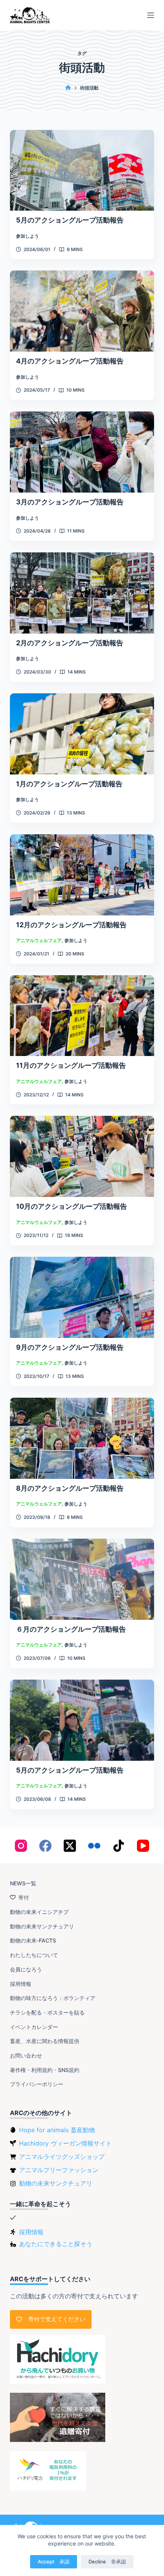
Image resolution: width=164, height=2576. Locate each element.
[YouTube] (143, 1846)
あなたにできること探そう (56, 2244)
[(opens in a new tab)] (82, 1720)
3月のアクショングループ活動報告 (70, 502)
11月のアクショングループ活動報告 (71, 1065)
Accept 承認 (54, 2562)
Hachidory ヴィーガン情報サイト (65, 2143)
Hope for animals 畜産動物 (57, 2130)
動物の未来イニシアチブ (39, 1912)
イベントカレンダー (34, 2027)
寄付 (24, 1897)
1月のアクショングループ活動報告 (69, 784)
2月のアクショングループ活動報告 (70, 643)
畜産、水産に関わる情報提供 (45, 2041)
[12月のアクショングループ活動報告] (82, 875)
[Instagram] (21, 1846)
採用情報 (21, 1984)
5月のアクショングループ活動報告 (70, 220)
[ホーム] (68, 88)
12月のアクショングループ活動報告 (71, 925)
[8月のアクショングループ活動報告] (82, 1438)
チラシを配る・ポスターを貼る (47, 2012)
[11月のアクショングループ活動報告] (82, 1016)
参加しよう (27, 236)
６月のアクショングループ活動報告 (71, 1629)
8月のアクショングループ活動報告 (70, 1488)
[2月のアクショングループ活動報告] (82, 593)
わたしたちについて (34, 1955)
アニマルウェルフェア (39, 940)
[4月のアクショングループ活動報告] (82, 311)
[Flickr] (94, 1846)
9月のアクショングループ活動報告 (70, 1347)
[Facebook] (45, 1846)
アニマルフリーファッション (59, 2170)
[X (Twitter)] (70, 1846)
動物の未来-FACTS (33, 1940)
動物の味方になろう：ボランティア (53, 1998)
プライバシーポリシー (37, 2084)
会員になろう (26, 1969)
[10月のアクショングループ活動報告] (82, 1156)
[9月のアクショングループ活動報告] (82, 1297)
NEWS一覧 (23, 1883)
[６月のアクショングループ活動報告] (82, 1579)
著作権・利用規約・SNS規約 (45, 2070)
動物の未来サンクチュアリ (42, 1926)
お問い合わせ (26, 2055)
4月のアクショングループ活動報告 (70, 361)
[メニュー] (151, 15)
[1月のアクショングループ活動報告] (82, 734)
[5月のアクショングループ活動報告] (82, 170)
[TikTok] (119, 1846)
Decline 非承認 (107, 2562)
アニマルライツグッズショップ (62, 2157)
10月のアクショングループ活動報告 (72, 1206)
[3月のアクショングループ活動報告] (82, 452)
